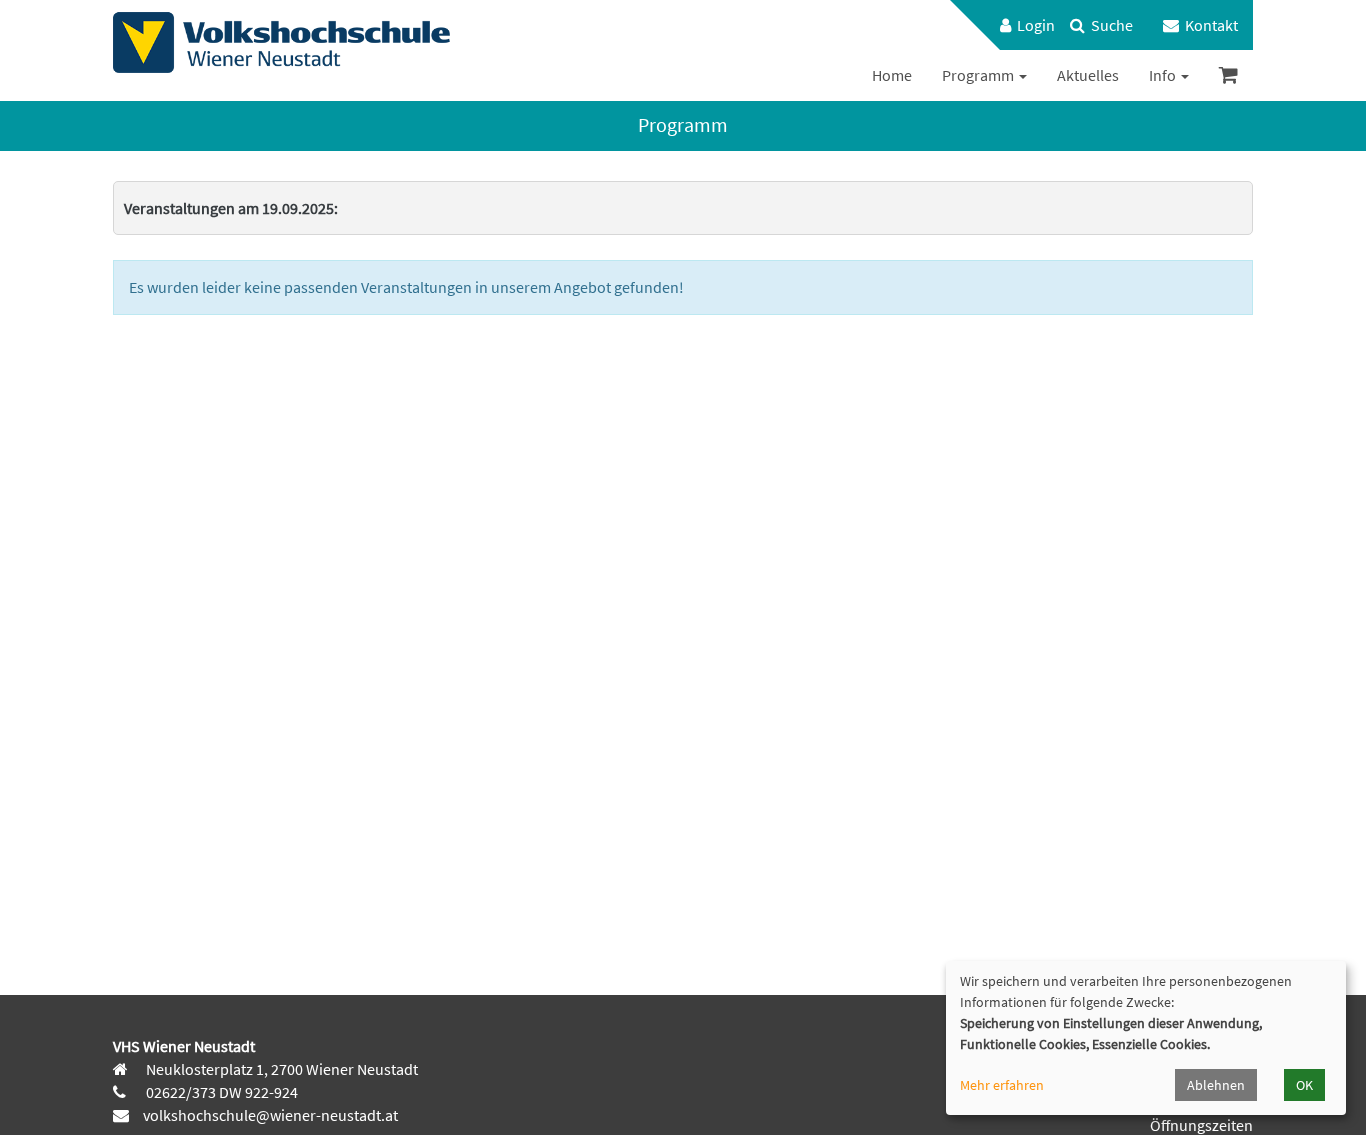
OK (1304, 1085)
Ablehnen (1216, 1085)
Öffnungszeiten (1201, 1125)
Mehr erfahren (1002, 1085)
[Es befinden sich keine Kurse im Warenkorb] (1228, 75)
